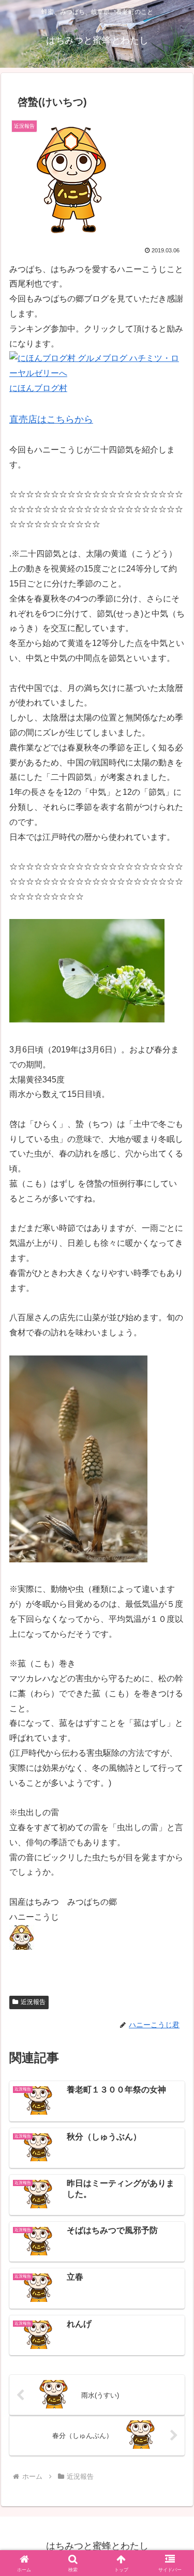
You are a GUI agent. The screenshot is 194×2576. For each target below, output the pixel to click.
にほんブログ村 (38, 388)
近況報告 (33, 2002)
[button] (174, 1747)
